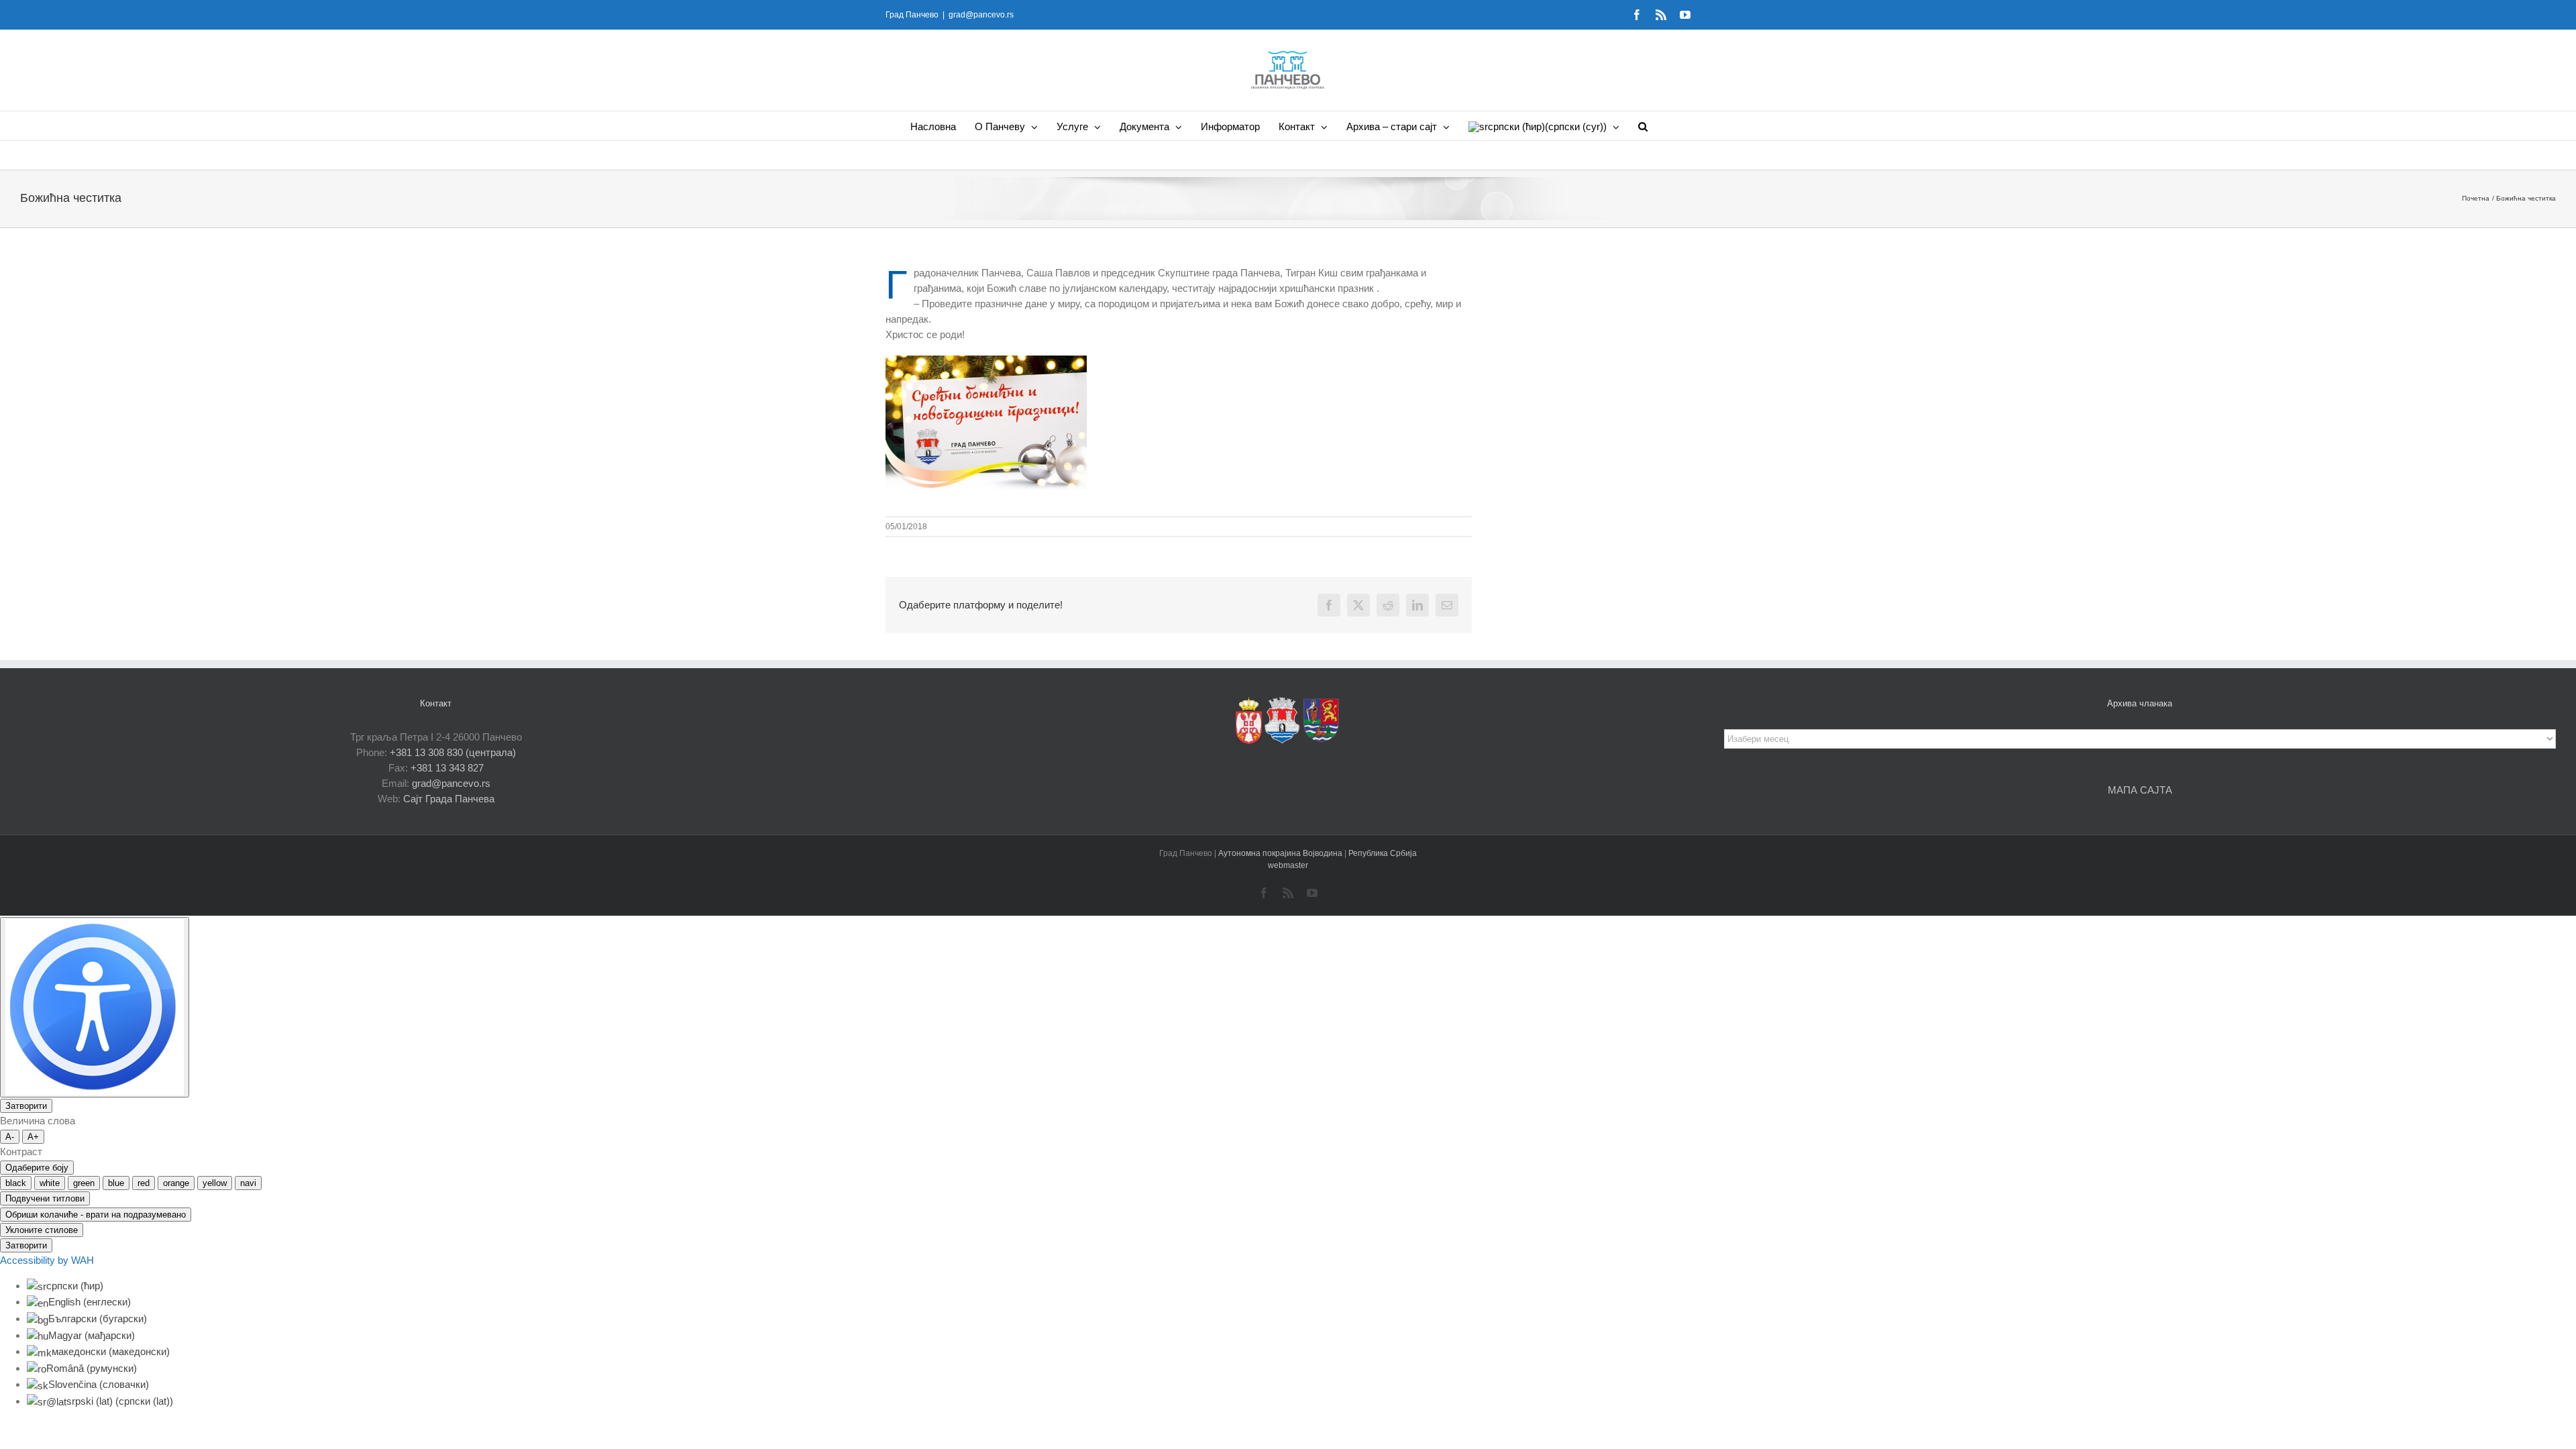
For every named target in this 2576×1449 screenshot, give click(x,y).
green (84, 1183)
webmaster (1288, 865)
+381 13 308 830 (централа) (453, 752)
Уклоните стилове (42, 1230)
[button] (1643, 126)
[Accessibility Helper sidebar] (95, 1007)
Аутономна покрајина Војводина (1281, 853)
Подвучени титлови (45, 1198)
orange (176, 1183)
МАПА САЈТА (2140, 790)
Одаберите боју (37, 1168)
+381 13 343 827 (447, 768)
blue (116, 1183)
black (16, 1183)
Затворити (26, 1106)
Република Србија (1383, 853)
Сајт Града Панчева (449, 799)
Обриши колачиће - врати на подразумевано (96, 1215)
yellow (215, 1183)
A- (10, 1137)
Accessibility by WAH (47, 1260)
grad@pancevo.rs (981, 15)
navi (248, 1183)
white (50, 1183)
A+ (33, 1137)
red (144, 1183)
